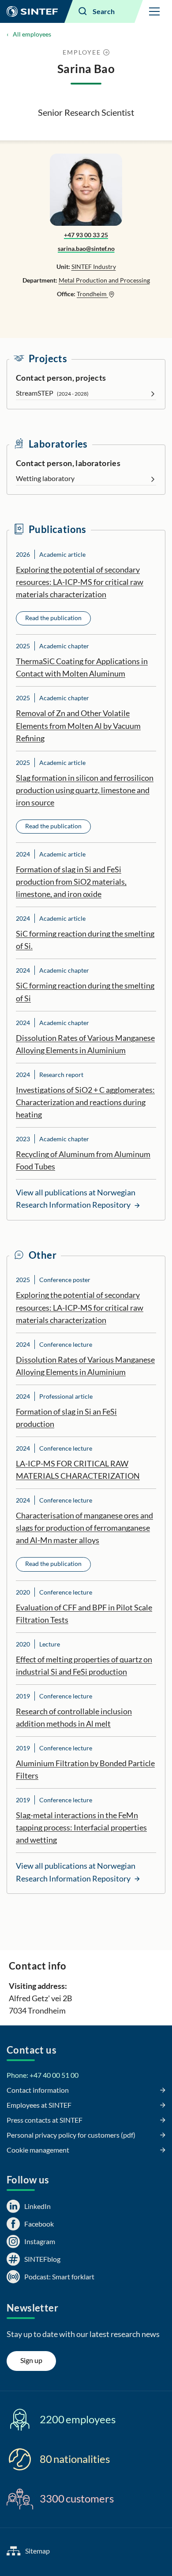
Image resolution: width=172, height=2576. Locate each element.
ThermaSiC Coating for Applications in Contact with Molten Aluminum (82, 667)
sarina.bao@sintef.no (86, 248)
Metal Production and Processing (104, 280)
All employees (32, 34)
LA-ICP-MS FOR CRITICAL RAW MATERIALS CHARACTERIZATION (78, 1470)
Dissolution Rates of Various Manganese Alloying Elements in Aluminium (85, 1044)
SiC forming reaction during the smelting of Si (85, 992)
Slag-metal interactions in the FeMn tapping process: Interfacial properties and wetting (81, 1827)
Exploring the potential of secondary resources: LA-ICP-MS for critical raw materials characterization (80, 582)
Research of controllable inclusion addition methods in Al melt (74, 1717)
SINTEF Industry (94, 266)
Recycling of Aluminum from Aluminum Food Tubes (83, 1160)
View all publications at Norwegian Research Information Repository (76, 1198)
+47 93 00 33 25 (86, 235)
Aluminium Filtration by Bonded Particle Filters (85, 1769)
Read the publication (53, 618)
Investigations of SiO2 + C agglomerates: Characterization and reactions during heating (85, 1102)
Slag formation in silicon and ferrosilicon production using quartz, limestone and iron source (85, 790)
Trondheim (92, 294)
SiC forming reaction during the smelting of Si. (85, 940)
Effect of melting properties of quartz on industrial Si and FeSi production (84, 1665)
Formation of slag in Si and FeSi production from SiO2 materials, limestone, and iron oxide (71, 882)
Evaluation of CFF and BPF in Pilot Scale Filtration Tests (84, 1613)
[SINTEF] (32, 11)
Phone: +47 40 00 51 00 (43, 2075)
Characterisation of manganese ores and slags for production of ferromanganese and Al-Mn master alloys (84, 1528)
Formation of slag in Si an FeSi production (66, 1418)
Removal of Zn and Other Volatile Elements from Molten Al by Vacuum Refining (78, 725)
